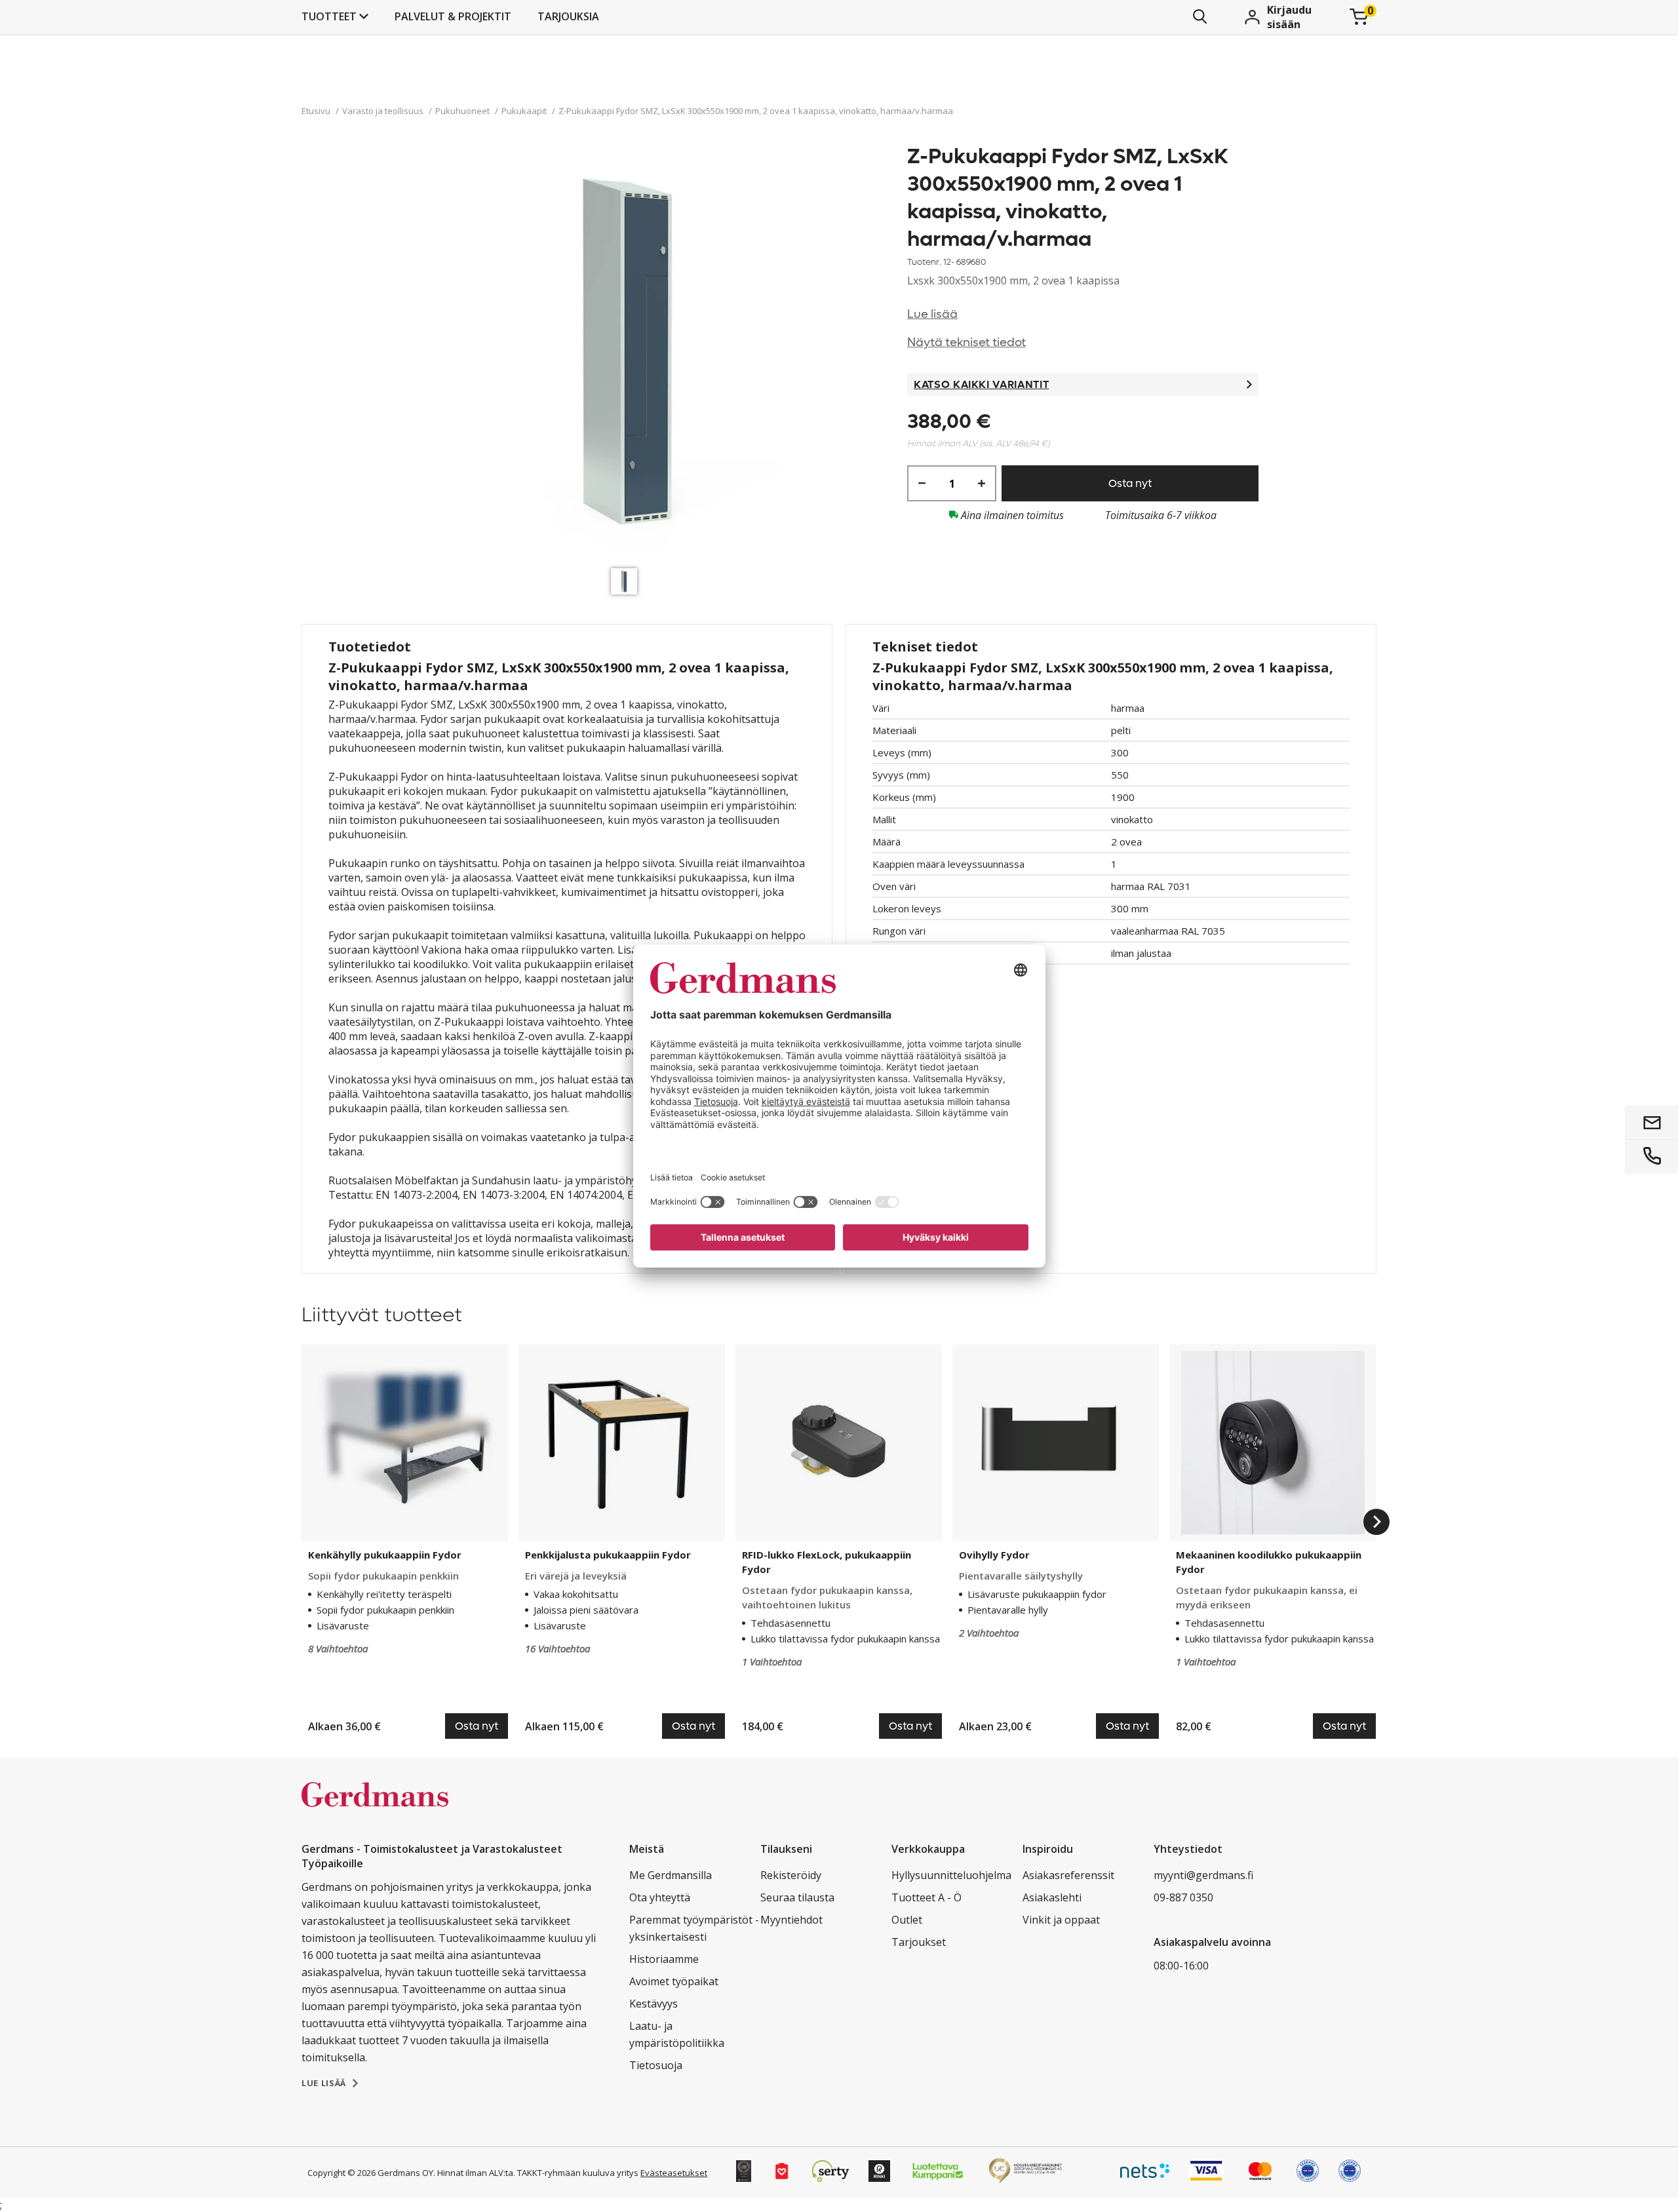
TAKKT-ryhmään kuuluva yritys (578, 2173)
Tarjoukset (919, 1942)
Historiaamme (664, 1959)
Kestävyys (654, 2004)
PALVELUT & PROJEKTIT (453, 16)
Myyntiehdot (791, 1920)
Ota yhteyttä (660, 1897)
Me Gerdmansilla (671, 1875)
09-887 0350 (1183, 1897)
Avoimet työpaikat (674, 1981)
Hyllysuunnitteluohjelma (951, 1875)
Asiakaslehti (1052, 1897)
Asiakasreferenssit (1068, 1875)
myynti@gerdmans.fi (1203, 1875)
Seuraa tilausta (797, 1897)
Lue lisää (932, 314)
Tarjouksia (568, 16)
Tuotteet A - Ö (927, 1897)
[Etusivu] (375, 1808)
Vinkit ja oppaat (1061, 1920)
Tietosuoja (656, 2065)
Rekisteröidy (791, 1875)
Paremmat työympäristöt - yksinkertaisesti (694, 1928)
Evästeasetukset (674, 2173)
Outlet (907, 1920)
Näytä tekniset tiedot (966, 342)
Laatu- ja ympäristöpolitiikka (677, 2034)
